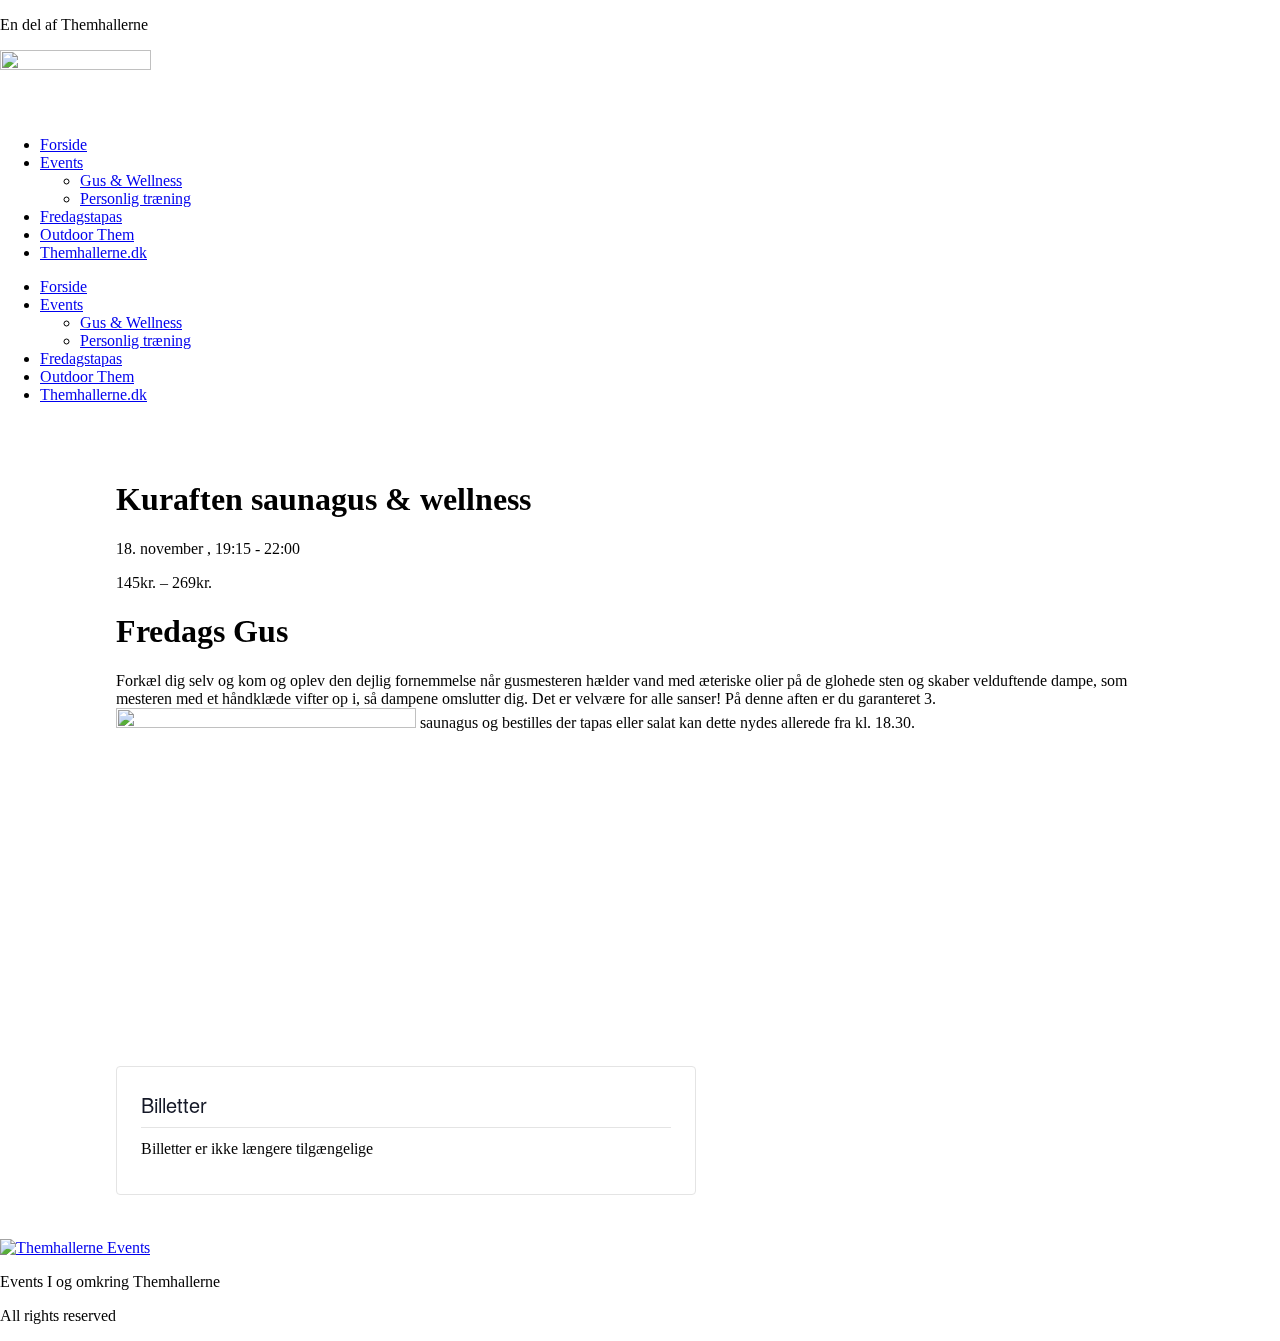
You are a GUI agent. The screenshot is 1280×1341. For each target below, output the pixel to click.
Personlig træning (135, 198)
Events (61, 162)
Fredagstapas (81, 216)
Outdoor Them (87, 234)
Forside (63, 144)
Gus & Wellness (131, 180)
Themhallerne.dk (93, 252)
